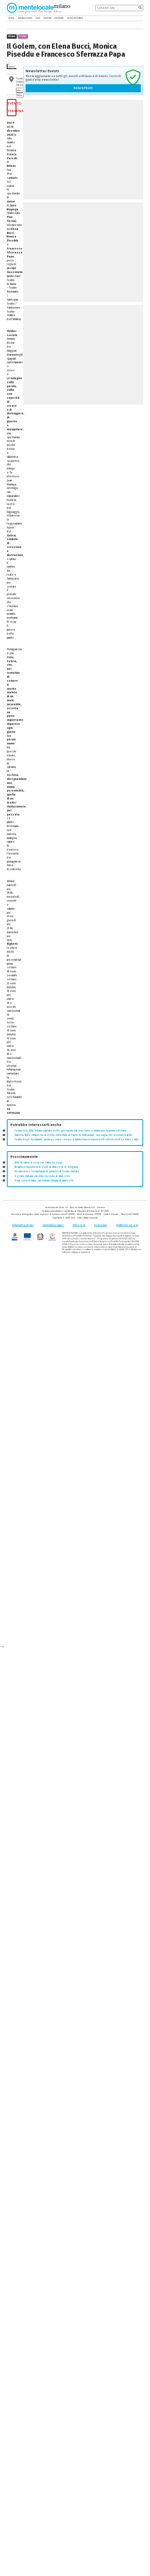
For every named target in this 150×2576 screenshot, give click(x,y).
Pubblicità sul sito (127, 1225)
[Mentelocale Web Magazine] (34, 8)
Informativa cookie (53, 1225)
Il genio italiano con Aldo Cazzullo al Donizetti (42, 1176)
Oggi (38, 18)
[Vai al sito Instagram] (141, 18)
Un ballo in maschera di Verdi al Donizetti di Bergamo (46, 1167)
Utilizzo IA (79, 1225)
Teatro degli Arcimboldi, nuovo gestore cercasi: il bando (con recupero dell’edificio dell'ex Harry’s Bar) (76, 1140)
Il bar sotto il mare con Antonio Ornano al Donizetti (44, 1181)
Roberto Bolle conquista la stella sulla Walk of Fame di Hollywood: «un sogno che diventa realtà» (73, 1135)
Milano (12, 36)
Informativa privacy (23, 1225)
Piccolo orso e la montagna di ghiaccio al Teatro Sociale (47, 1171)
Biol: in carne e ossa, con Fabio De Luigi (38, 1163)
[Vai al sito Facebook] (131, 18)
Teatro (23, 36)
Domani (47, 18)
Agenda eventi (25, 18)
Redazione (101, 1225)
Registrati (83, 88)
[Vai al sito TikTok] (136, 18)
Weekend (59, 18)
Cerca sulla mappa (19, 93)
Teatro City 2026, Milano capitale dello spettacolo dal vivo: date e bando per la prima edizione (71, 1131)
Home (11, 18)
